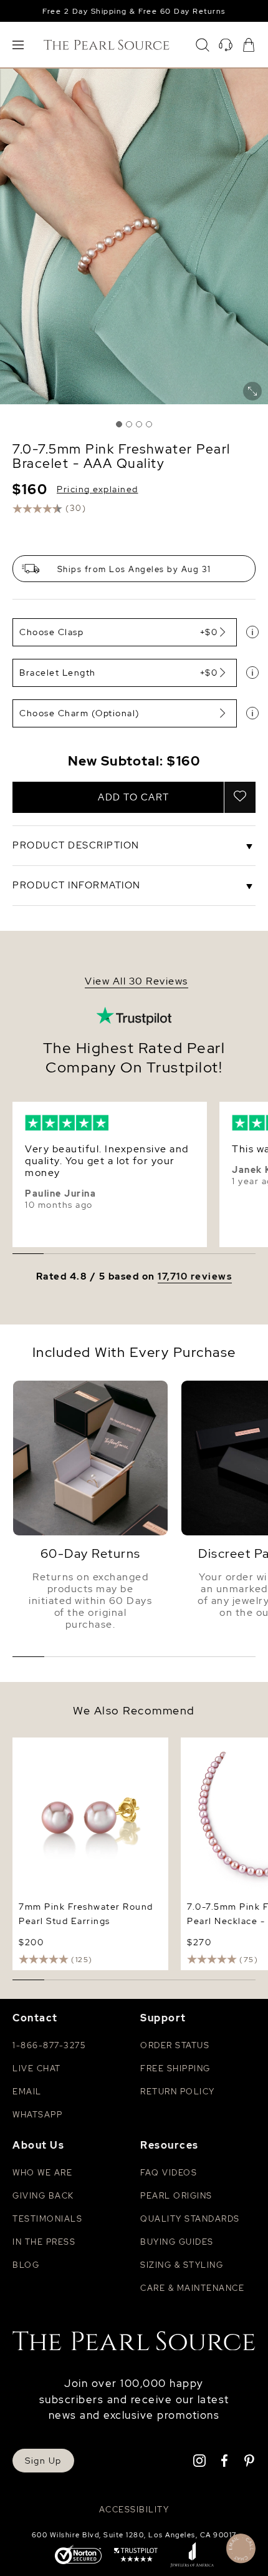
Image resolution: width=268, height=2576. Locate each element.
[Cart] (249, 45)
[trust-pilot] (136, 2556)
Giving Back (43, 2196)
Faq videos (169, 2173)
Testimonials (47, 2219)
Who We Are (42, 2173)
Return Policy (178, 2092)
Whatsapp (37, 2115)
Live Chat (37, 2068)
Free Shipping (175, 2068)
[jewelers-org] (192, 2556)
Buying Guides (177, 2242)
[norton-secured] (78, 2556)
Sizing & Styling (182, 2265)
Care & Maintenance (192, 2288)
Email (27, 2092)
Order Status (175, 2045)
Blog (26, 2265)
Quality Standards (190, 2219)
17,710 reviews (195, 1277)
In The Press (44, 2242)
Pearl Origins (176, 2196)
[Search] (203, 45)
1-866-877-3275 (49, 2045)
